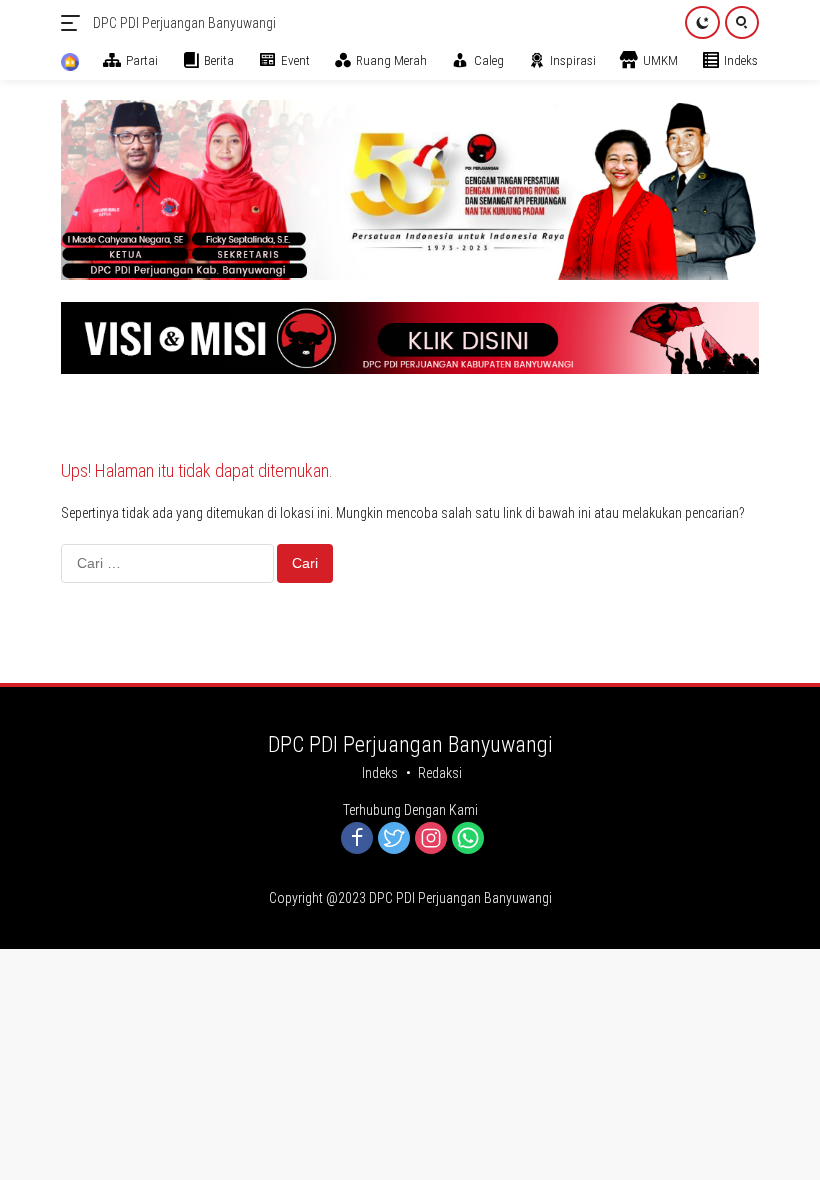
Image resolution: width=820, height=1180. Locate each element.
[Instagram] (431, 839)
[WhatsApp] (468, 839)
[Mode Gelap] (702, 22)
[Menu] (74, 23)
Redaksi (440, 773)
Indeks (380, 773)
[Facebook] (357, 839)
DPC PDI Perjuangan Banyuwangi (184, 23)
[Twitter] (394, 839)
